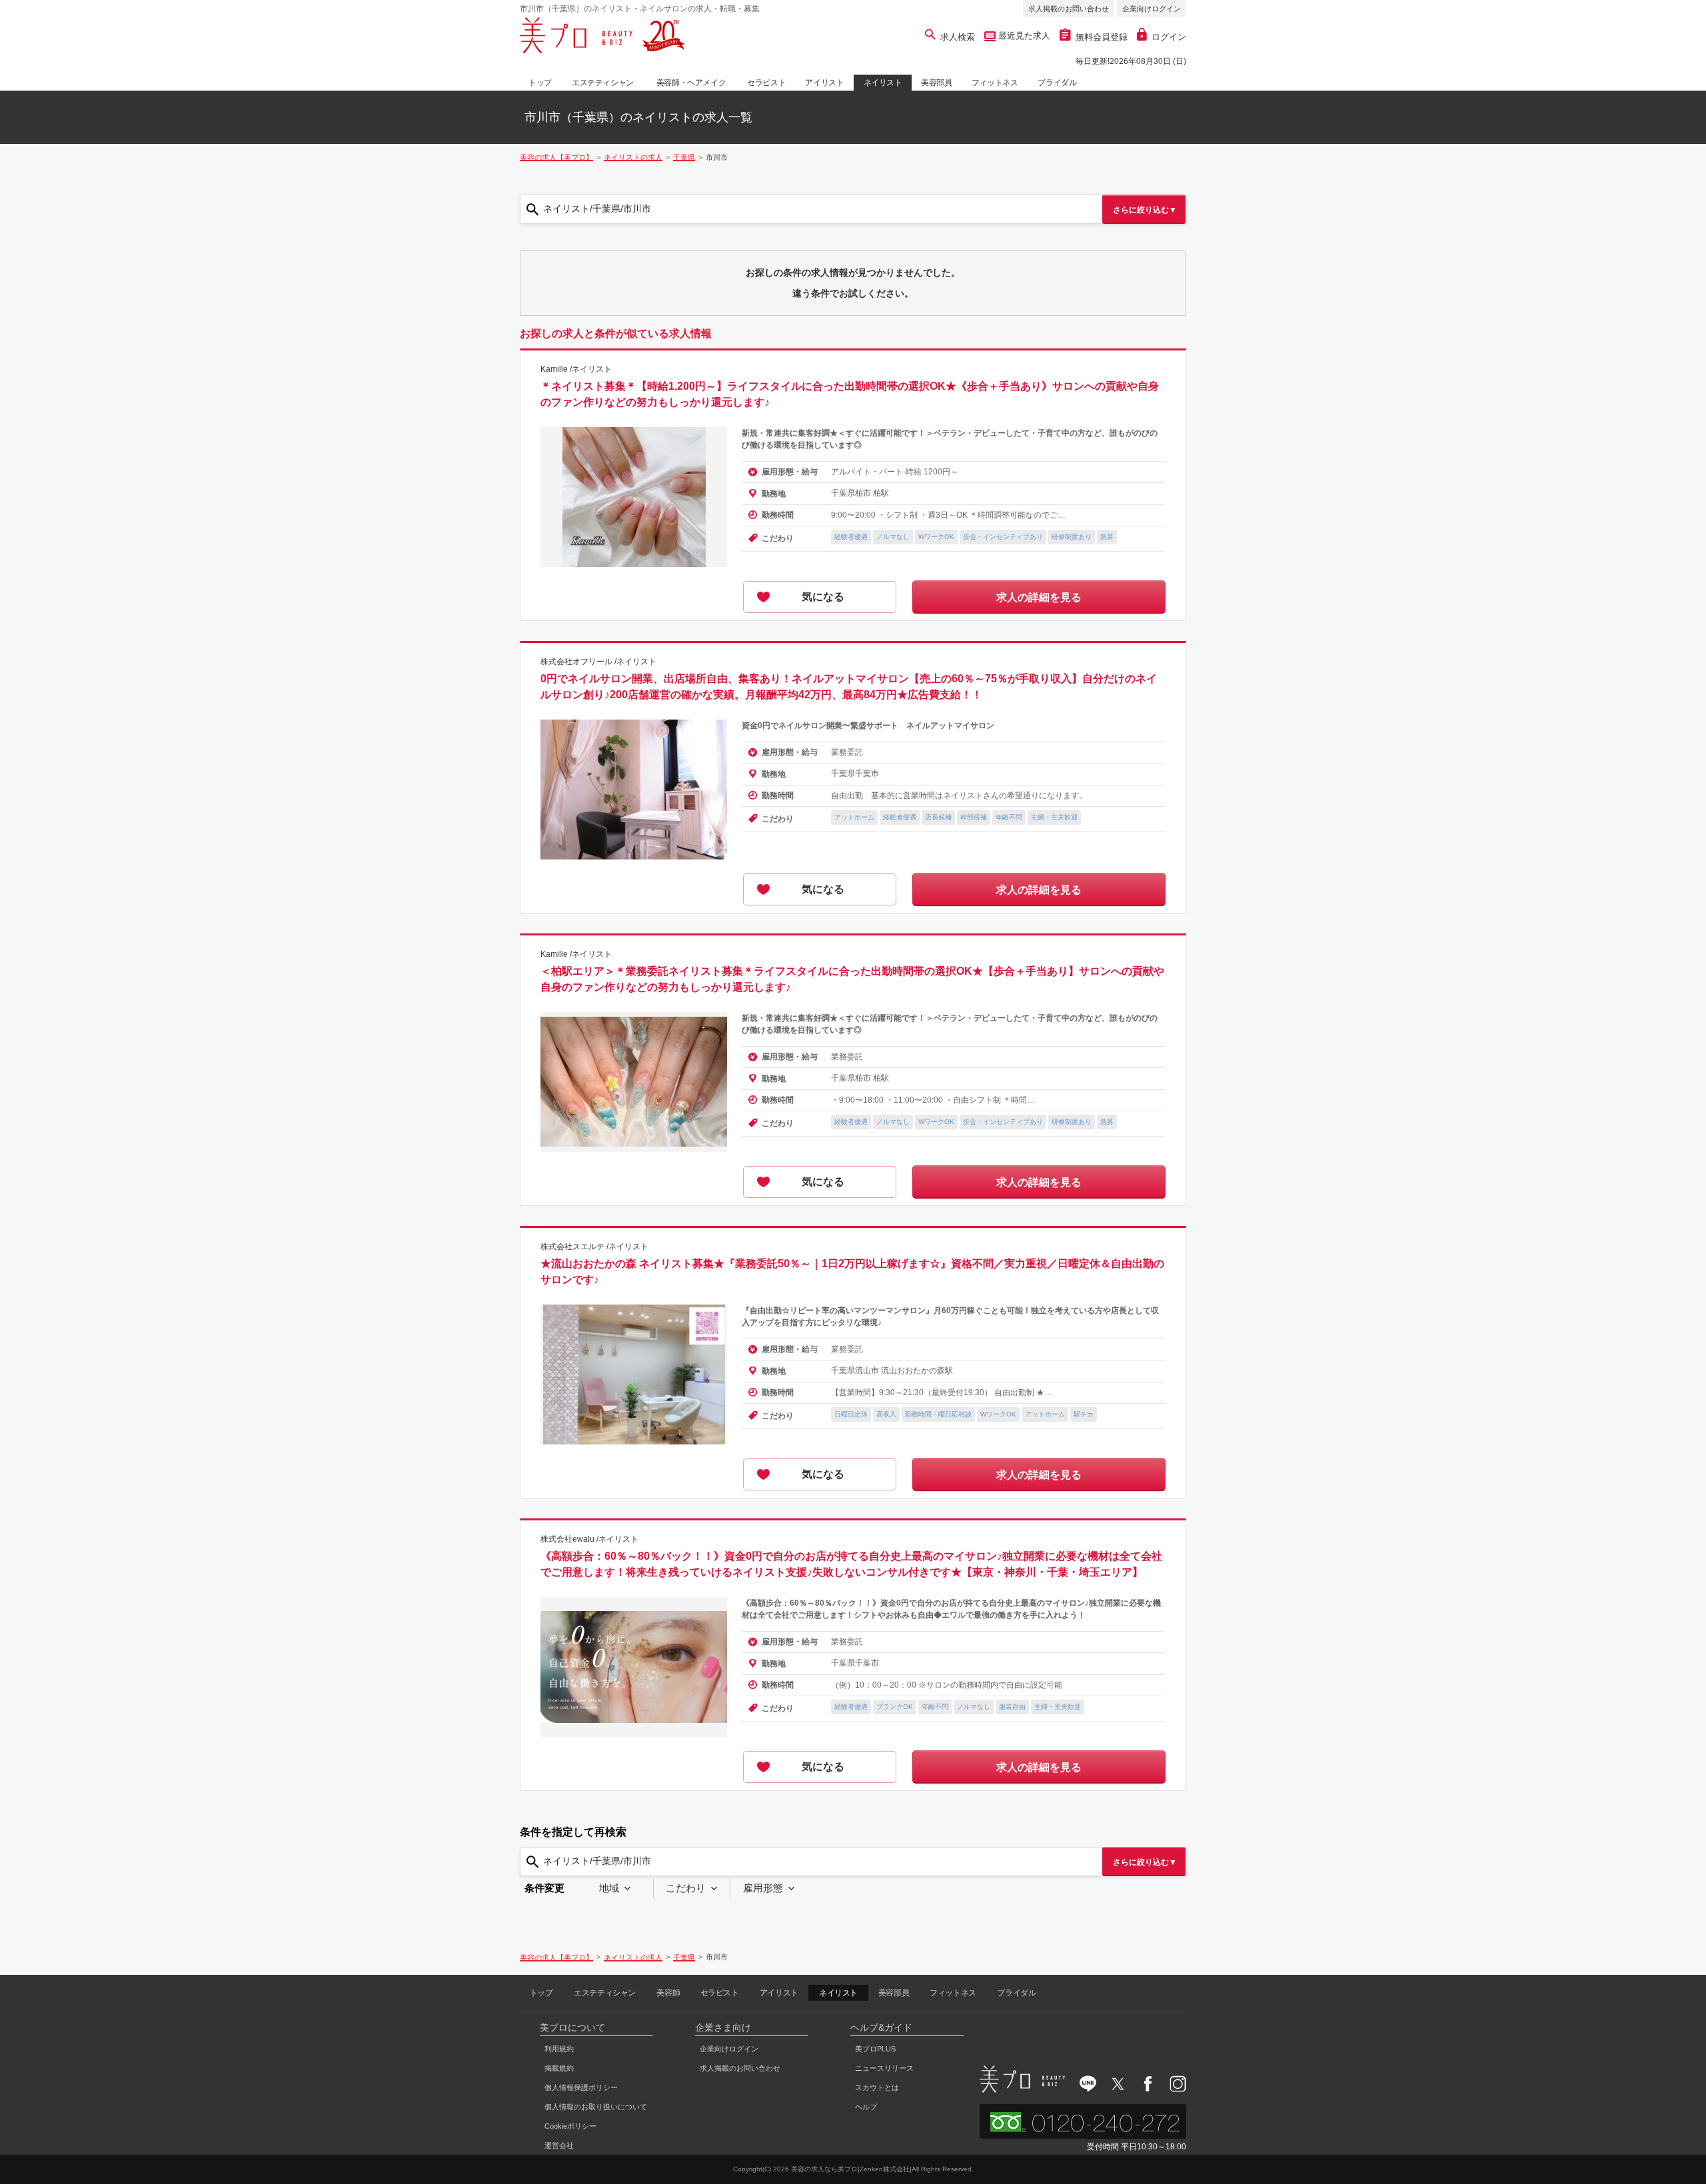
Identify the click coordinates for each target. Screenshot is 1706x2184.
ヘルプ (866, 2107)
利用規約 (559, 2049)
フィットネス (995, 83)
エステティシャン (603, 83)
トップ (540, 83)
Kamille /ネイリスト (576, 369)
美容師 (668, 1993)
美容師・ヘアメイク (691, 83)
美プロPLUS (875, 2049)
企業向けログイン (1152, 9)
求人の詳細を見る (1039, 597)
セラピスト (766, 83)
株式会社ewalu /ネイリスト (589, 1539)
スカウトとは (877, 2087)
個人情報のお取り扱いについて (596, 2107)
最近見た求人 (1023, 36)
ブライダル (1057, 83)
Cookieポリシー (570, 2126)
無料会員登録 (1102, 37)
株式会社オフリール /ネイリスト (598, 662)
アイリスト (824, 83)
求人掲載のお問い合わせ (1069, 9)
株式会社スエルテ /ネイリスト (594, 1247)
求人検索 (958, 37)
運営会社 (559, 2145)
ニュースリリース (884, 2068)
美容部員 (936, 83)
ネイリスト (883, 83)
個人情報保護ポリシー (581, 2087)
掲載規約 (559, 2068)
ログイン (1169, 37)
